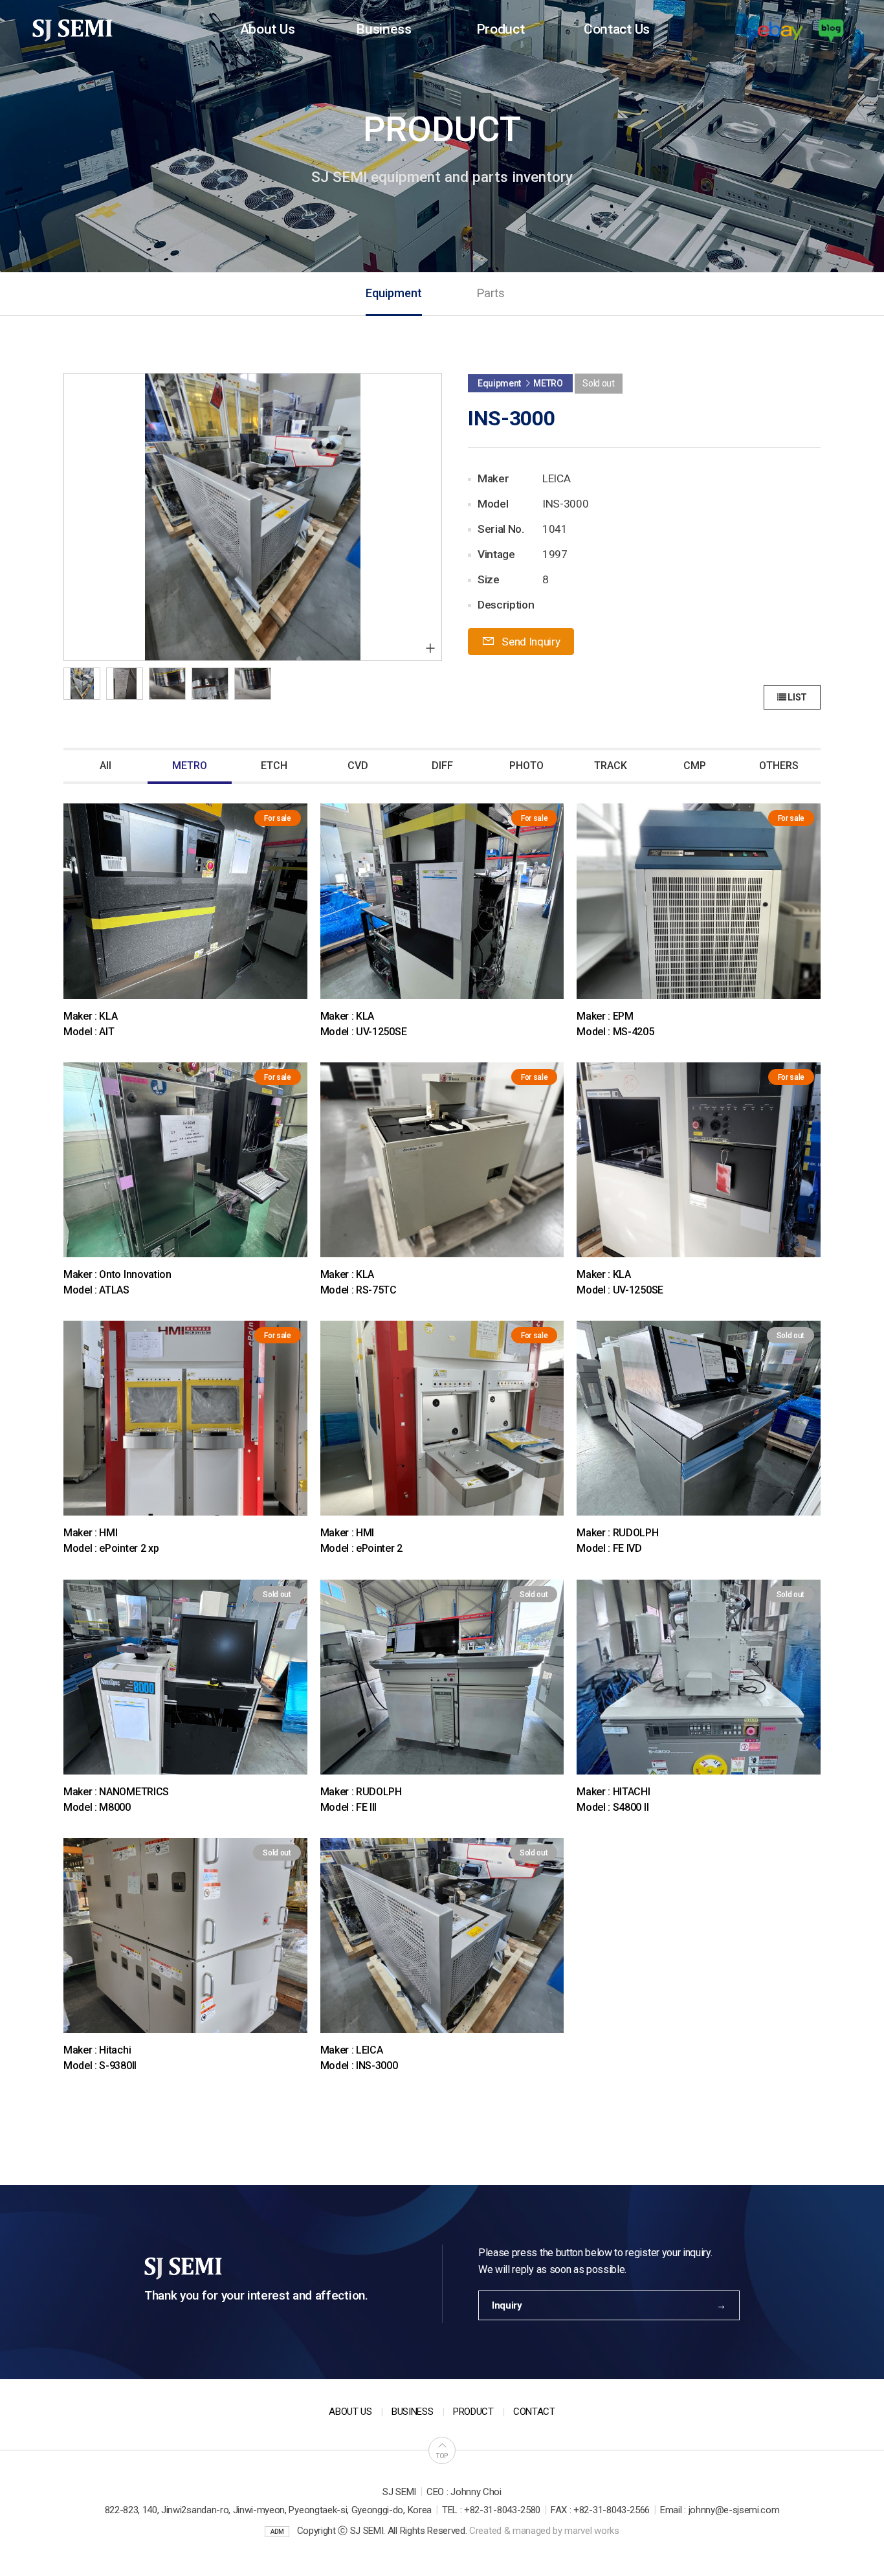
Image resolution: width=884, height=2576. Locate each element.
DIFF (442, 766)
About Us (267, 29)
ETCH (274, 766)
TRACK (611, 766)
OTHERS (779, 766)
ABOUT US (350, 2412)
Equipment (394, 293)
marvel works (591, 2531)
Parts (491, 293)
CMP (695, 766)
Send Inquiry (530, 642)
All (105, 766)
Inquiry (507, 2305)
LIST (797, 697)
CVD (358, 766)
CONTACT (534, 2412)
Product (501, 29)
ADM (277, 2532)
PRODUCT (473, 2412)
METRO (190, 766)
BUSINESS (412, 2412)
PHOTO (526, 766)
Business (383, 29)
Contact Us (617, 29)
